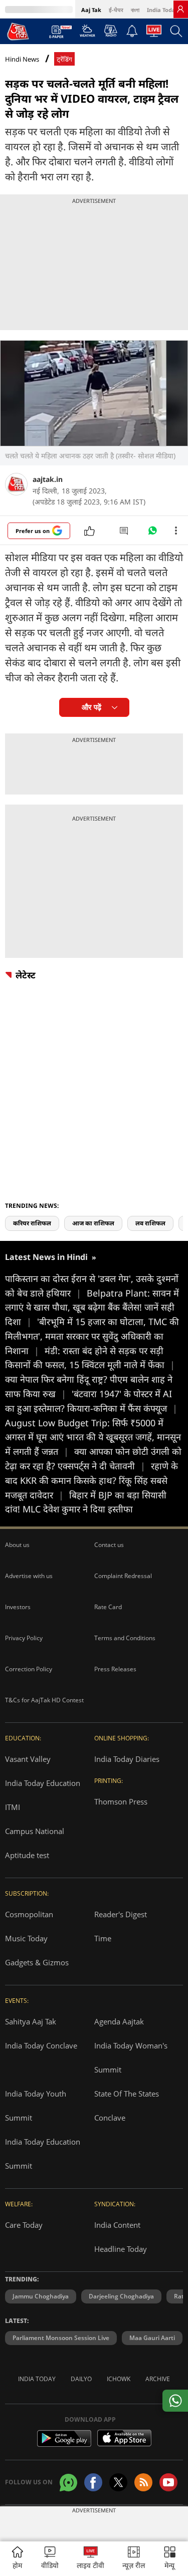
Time (103, 1938)
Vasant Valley (28, 1759)
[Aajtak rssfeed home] (143, 2482)
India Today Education (43, 1783)
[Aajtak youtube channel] (168, 2482)
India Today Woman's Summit (131, 2057)
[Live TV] (154, 34)
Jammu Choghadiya (41, 2296)
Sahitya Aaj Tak (31, 2021)
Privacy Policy (24, 1638)
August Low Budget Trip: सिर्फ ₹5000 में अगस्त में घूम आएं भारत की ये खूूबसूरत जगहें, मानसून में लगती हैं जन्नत (93, 1437)
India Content (117, 2225)
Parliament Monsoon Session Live (61, 2338)
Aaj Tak (91, 10)
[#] (152, 533)
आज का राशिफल (93, 1223)
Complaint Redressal (123, 1576)
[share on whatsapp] (175, 2401)
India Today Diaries (127, 1759)
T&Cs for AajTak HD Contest (44, 1700)
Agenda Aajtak (119, 2021)
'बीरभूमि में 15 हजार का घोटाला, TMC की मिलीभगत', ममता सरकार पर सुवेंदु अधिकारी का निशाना (92, 1336)
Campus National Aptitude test (35, 1843)
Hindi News (22, 59)
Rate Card (108, 1607)
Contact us (109, 1545)
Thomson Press (121, 1801)
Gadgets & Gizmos (37, 1962)
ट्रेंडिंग (64, 59)
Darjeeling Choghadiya (121, 2296)
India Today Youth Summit (36, 2106)
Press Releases (115, 1669)
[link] (180, 9)
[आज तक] (18, 31)
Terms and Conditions (125, 1638)
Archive (158, 2379)
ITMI (13, 1807)
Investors (18, 1607)
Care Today (24, 2225)
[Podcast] (111, 31)
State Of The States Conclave (127, 2106)
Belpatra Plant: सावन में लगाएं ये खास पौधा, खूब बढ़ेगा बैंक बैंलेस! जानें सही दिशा (92, 1308)
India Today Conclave (41, 2045)
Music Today (26, 1938)
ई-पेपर (116, 10)
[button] (170, 2559)
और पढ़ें (91, 707)
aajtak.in (48, 479)
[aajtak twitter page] (118, 2482)
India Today (163, 10)
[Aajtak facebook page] (93, 2482)
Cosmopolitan (29, 1914)
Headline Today (121, 2249)
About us (17, 1545)
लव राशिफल (150, 1223)
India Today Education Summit (43, 2154)
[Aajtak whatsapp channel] (68, 2483)
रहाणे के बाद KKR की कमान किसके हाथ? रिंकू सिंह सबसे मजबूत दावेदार (91, 1480)
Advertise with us (29, 1576)
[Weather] (87, 34)
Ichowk (119, 2379)
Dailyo (81, 2379)
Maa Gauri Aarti (152, 2338)
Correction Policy (29, 1669)
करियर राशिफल (32, 1223)
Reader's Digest (121, 1914)
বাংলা (135, 10)
